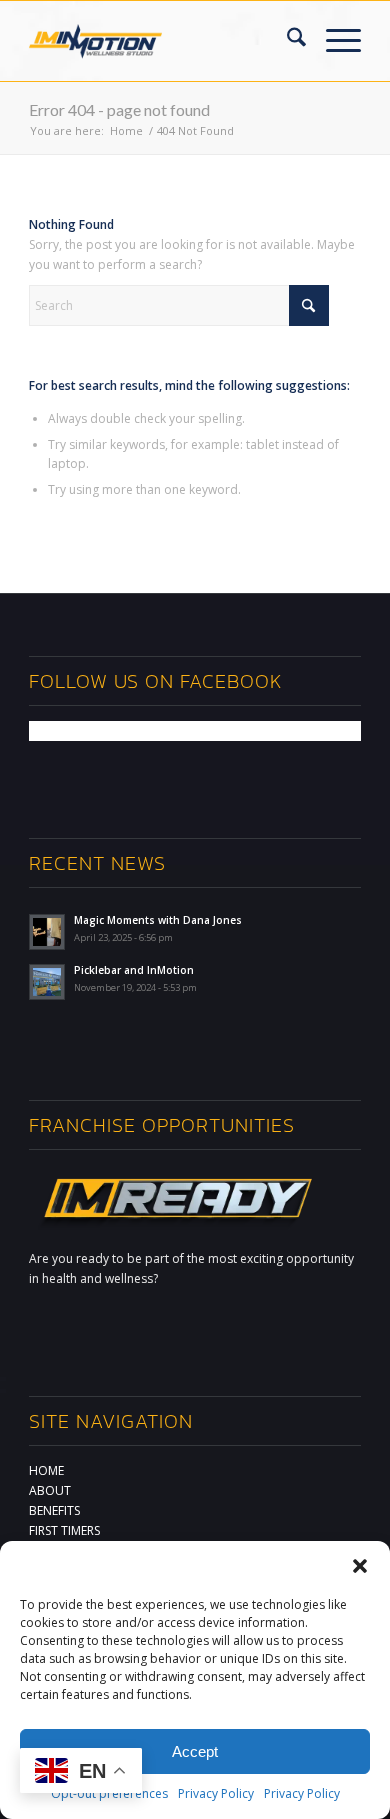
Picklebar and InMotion (134, 970)
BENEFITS (54, 1510)
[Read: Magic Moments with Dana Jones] (47, 932)
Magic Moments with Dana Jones (158, 920)
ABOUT (50, 1490)
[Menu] (333, 41)
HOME (46, 1470)
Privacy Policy (216, 1793)
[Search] (286, 41)
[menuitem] (286, 41)
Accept (195, 1751)
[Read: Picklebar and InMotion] (47, 982)
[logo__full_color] (95, 42)
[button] (360, 1566)
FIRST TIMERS (64, 1530)
